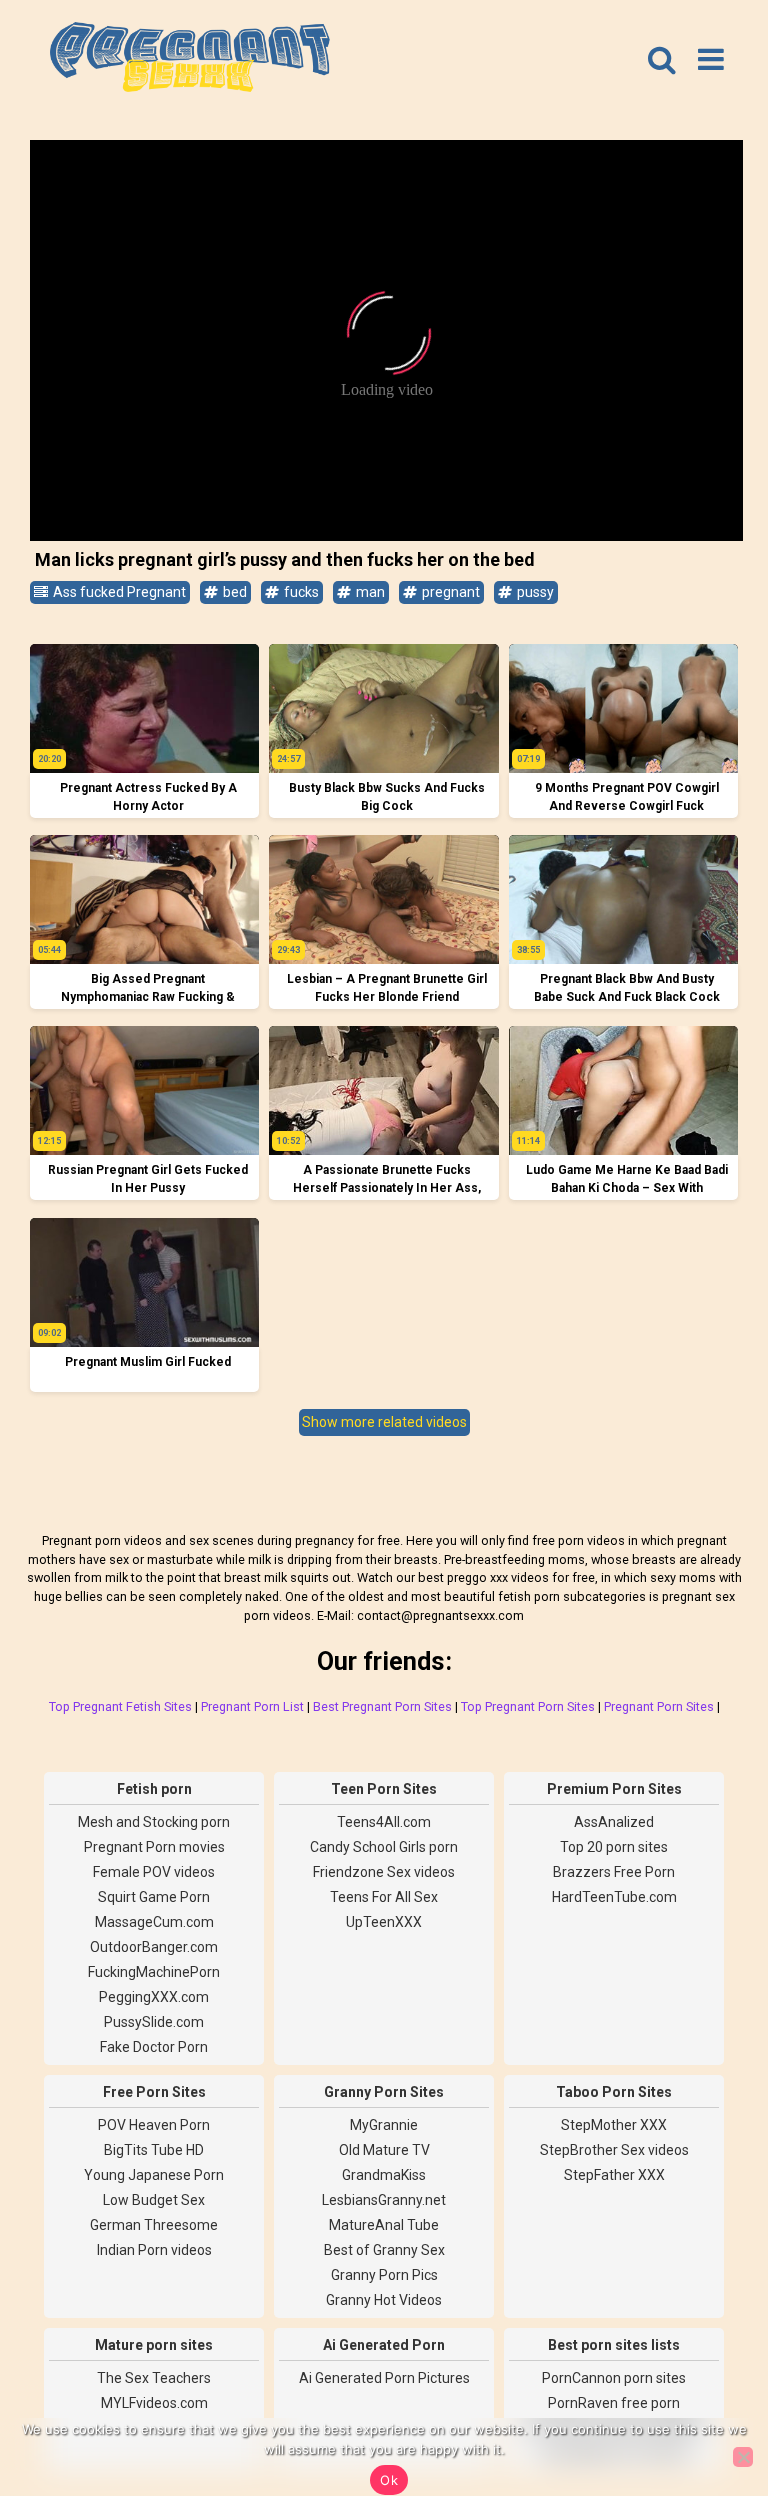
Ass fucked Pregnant (118, 592)
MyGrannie (384, 2125)
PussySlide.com (154, 2022)
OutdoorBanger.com (154, 1947)
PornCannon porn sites (614, 2378)
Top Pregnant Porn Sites (528, 1706)
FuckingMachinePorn (154, 1972)
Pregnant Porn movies (154, 1847)
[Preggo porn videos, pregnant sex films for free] (190, 60)
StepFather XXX (614, 2175)
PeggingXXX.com (154, 1997)
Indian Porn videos (154, 2250)
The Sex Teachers (154, 2378)
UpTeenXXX (384, 1922)
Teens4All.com (384, 1822)
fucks (300, 592)
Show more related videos (384, 1422)
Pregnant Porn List (252, 1706)
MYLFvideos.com (154, 2403)
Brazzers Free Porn (614, 1872)
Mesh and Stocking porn (154, 1822)
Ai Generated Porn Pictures (384, 2378)
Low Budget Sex (154, 2200)
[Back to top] (708, 2406)
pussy (534, 592)
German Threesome (154, 2225)
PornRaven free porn (614, 2403)
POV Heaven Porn (154, 2125)
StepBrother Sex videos (614, 2150)
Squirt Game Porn (154, 1897)
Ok (389, 2480)
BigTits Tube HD (154, 2150)
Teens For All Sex (384, 1897)
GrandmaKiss (384, 2175)
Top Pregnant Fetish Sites (120, 1706)
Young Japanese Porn (154, 2175)
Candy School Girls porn (384, 1847)
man (369, 592)
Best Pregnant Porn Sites (382, 1706)
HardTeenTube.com (614, 1897)
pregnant (449, 592)
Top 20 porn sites (614, 1847)
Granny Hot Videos (384, 2300)
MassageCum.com (154, 1922)
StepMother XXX (614, 2125)
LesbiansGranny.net (384, 2200)
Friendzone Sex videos (384, 1872)
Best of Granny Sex (384, 2250)
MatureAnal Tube (384, 2225)
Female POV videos (154, 1872)
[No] (743, 2457)
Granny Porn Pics (384, 2275)
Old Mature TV (384, 2150)
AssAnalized (614, 1822)
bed (233, 592)
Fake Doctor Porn (154, 2047)
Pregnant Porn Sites (659, 1706)
